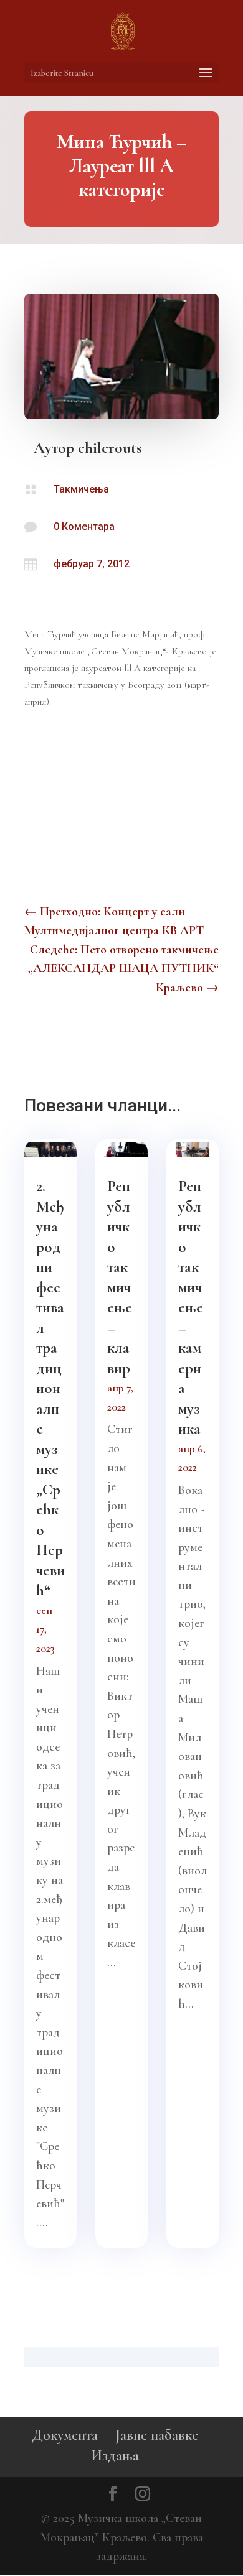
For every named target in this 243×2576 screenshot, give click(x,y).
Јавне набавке (157, 2435)
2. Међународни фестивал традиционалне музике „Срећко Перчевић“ (50, 1388)
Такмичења (81, 489)
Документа (65, 2435)
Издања (115, 2456)
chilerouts (110, 448)
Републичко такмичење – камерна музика (191, 1307)
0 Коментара (84, 526)
